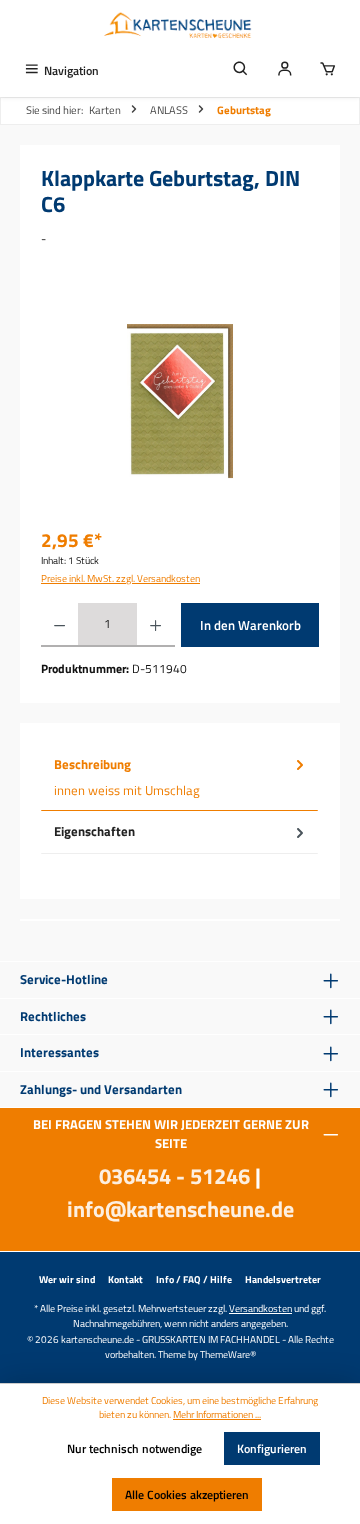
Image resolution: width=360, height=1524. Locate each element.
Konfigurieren (272, 1448)
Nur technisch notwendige (134, 1448)
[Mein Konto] (285, 70)
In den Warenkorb (250, 625)
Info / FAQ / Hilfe (194, 1279)
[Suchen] (241, 70)
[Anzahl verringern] (59, 625)
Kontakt (125, 1279)
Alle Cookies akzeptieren (187, 1494)
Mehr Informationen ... (217, 1415)
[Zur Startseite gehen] (180, 27)
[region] (180, 400)
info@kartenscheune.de (180, 1209)
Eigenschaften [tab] (94, 831)
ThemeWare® (228, 1354)
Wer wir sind (67, 1279)
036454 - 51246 (174, 1176)
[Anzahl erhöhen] (155, 625)
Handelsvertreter (283, 1279)
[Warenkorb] (328, 70)
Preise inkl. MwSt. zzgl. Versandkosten (120, 578)
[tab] (179, 778)
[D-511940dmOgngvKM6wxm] (180, 401)
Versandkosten (260, 1308)
